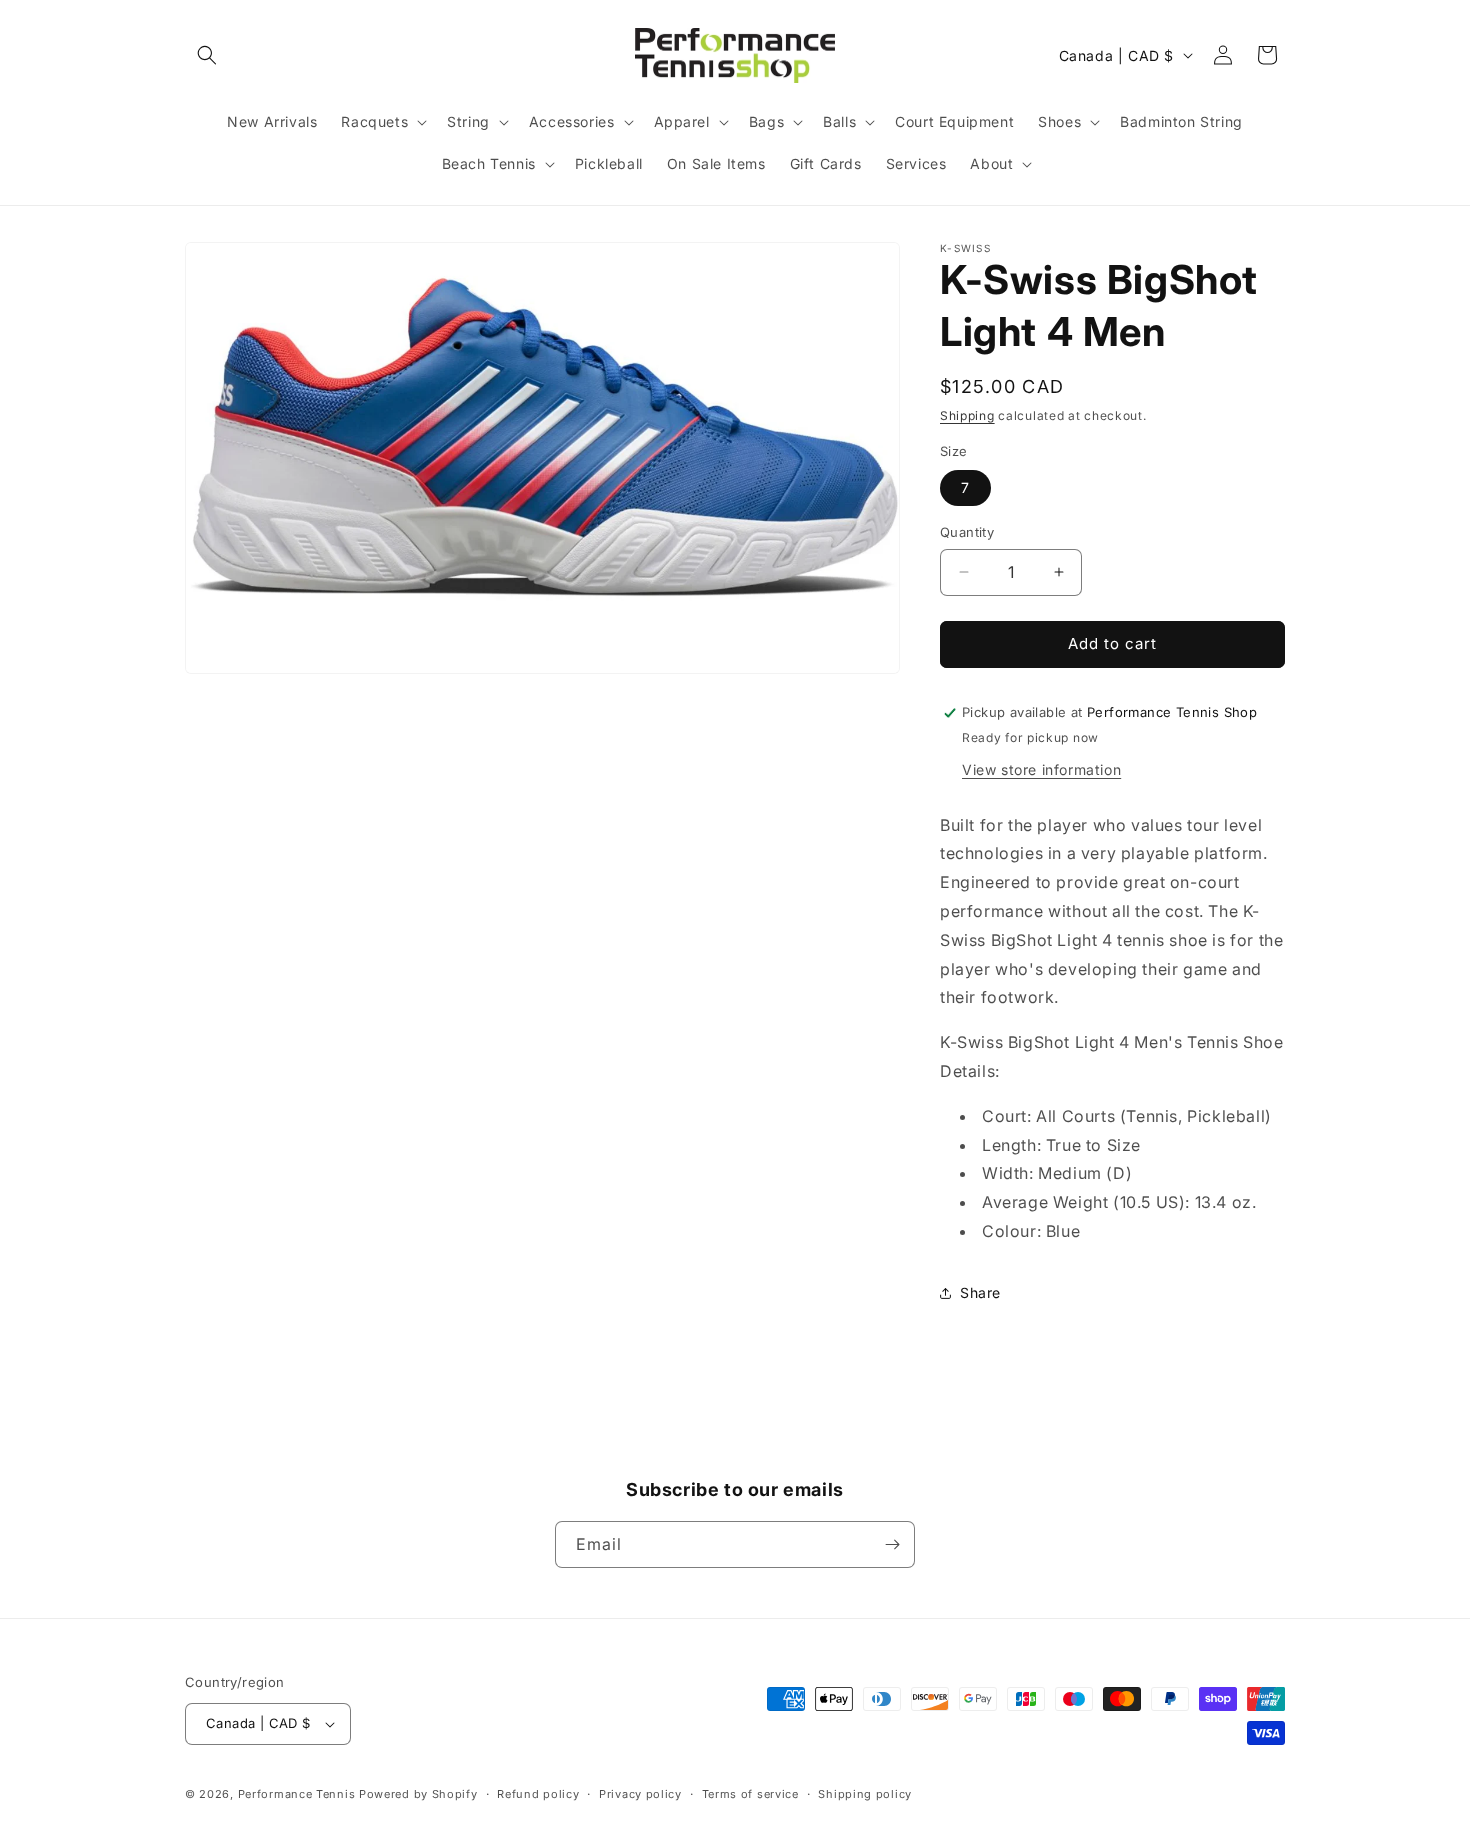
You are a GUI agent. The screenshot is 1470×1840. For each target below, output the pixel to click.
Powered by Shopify (418, 1794)
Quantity (967, 532)
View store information (1041, 769)
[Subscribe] (892, 1544)
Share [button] (980, 1292)
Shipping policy (865, 1794)
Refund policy (538, 1794)
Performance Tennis (297, 1794)
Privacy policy (640, 1794)
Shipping (967, 415)
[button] (207, 55)
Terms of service (750, 1794)
